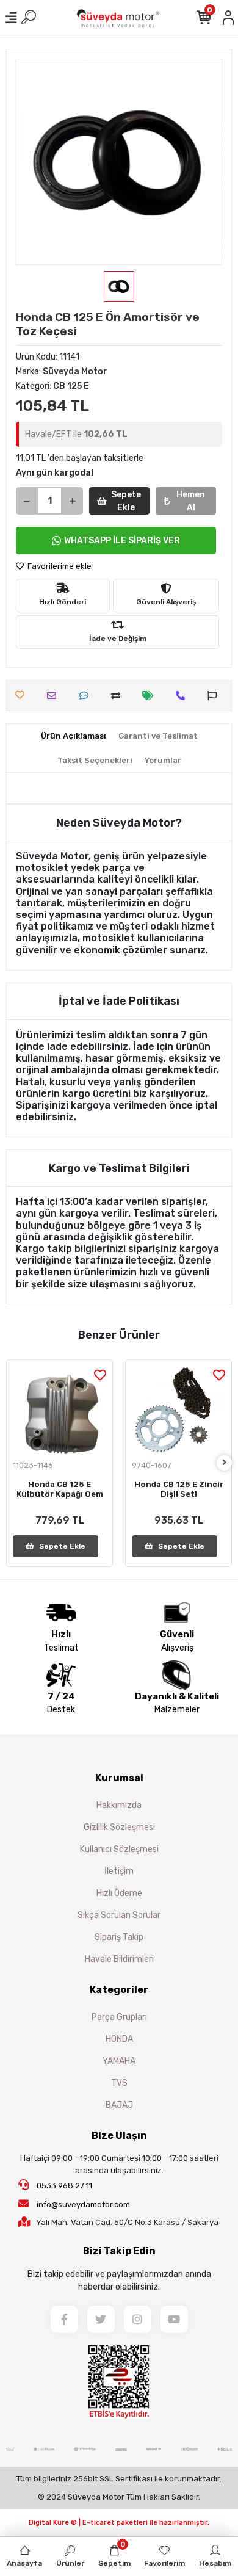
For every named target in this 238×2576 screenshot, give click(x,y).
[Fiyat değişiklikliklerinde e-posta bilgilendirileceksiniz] (151, 696)
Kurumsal (119, 1778)
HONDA (119, 2039)
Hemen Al (191, 501)
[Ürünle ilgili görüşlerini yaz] (87, 696)
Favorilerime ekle (59, 566)
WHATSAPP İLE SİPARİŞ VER (122, 541)
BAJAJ (119, 2105)
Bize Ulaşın (119, 2136)
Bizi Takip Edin (119, 2251)
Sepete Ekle (126, 501)
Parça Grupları (119, 2017)
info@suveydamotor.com (83, 2205)
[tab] (74, 736)
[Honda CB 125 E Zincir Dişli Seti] (179, 1413)
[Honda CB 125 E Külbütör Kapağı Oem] (60, 1413)
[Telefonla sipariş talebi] (183, 696)
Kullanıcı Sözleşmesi (119, 1849)
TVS (119, 2083)
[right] (225, 1463)
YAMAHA (119, 2061)
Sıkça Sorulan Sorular (119, 1915)
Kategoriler (119, 1990)
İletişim (119, 1871)
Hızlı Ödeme (119, 1893)
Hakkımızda (119, 1805)
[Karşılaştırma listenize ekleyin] (119, 696)
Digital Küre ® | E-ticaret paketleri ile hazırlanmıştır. (119, 2523)
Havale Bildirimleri (119, 1959)
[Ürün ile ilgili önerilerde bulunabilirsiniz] (215, 696)
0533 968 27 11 (63, 2186)
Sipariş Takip (119, 1937)
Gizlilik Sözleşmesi (119, 1827)
